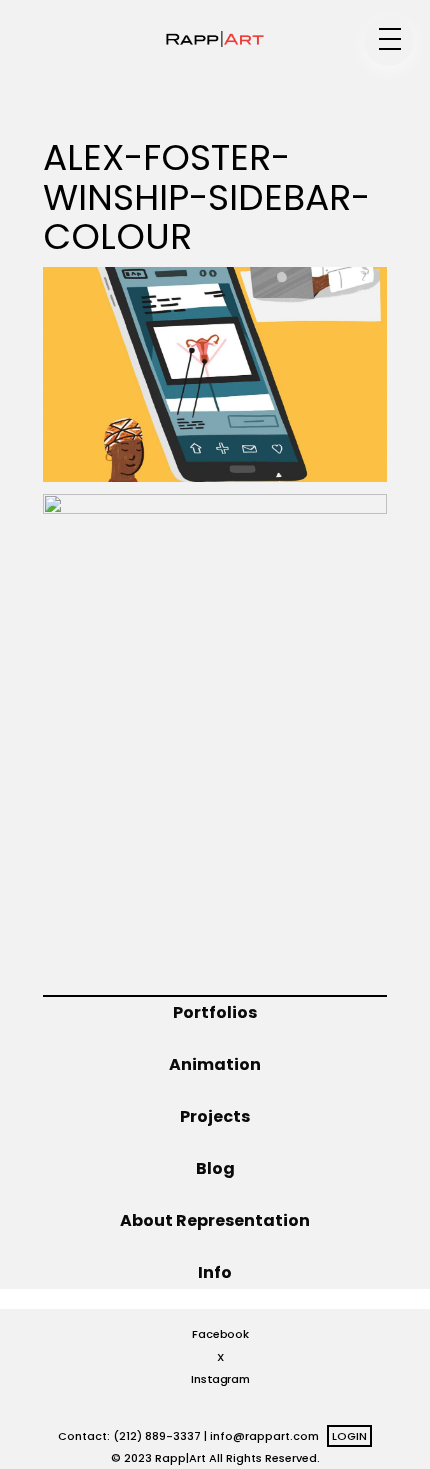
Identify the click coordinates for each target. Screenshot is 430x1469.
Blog (215, 1168)
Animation (215, 1064)
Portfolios (215, 1012)
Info (215, 1272)
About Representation (215, 1220)
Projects (215, 1116)
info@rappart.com (264, 1436)
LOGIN (349, 1436)
